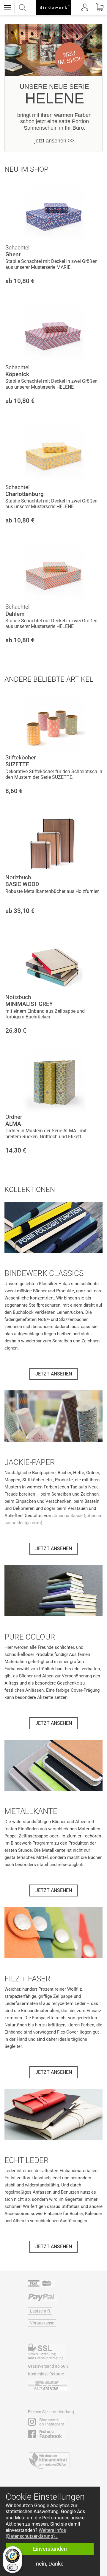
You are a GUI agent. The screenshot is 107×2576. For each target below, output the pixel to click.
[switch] (12, 2567)
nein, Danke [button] (50, 2564)
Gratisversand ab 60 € (48, 2366)
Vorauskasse (42, 2323)
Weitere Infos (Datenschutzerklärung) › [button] (36, 2533)
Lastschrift (40, 2311)
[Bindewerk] (53, 7)
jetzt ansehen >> (54, 141)
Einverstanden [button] (50, 2549)
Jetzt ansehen (54, 1374)
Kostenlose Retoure (46, 2374)
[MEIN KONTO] (85, 7)
